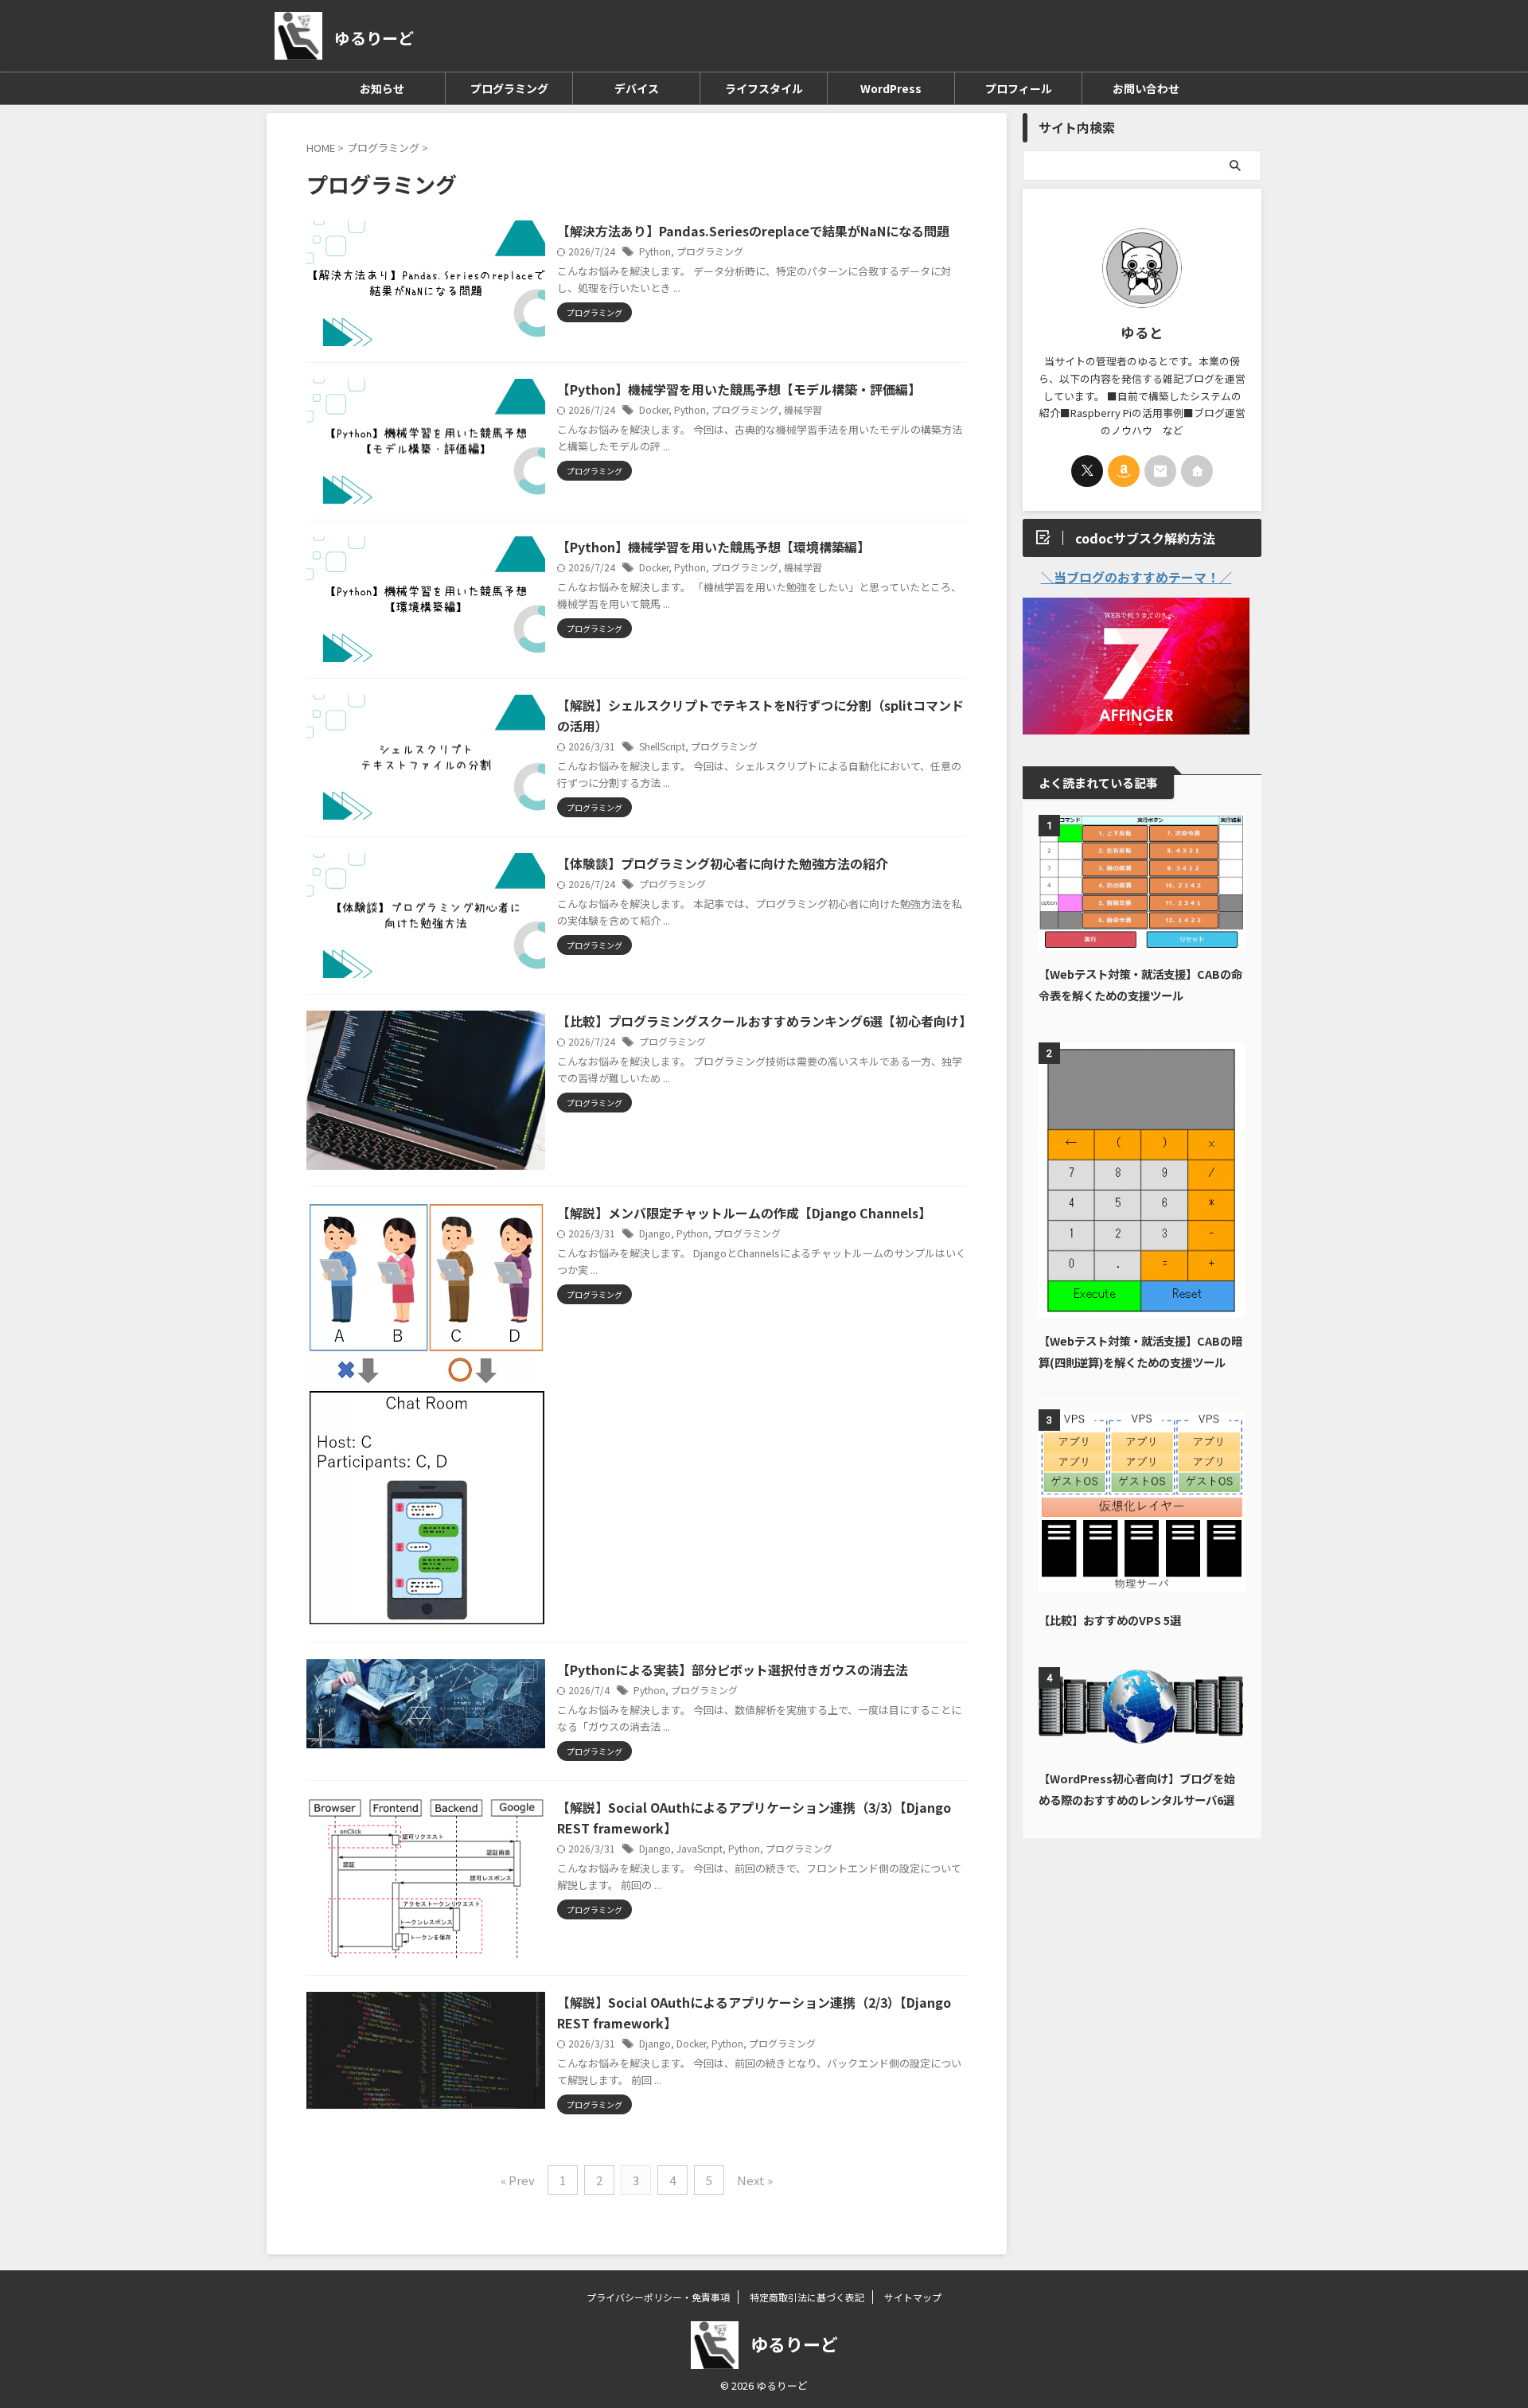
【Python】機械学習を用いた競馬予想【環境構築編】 (713, 547)
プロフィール (1019, 88)
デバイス (637, 88)
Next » (755, 2180)
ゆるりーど (374, 38)
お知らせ (382, 88)
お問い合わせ (1146, 88)
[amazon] (1124, 471)
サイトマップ (913, 2297)
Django (655, 1233)
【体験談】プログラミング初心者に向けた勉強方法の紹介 (723, 863)
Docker (654, 409)
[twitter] (1087, 471)
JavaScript (700, 1848)
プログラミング (509, 88)
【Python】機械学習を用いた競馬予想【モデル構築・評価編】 (739, 389)
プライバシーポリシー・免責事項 (658, 2297)
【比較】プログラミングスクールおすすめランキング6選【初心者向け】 (764, 1021)
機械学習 (803, 409)
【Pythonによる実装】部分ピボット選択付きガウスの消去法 (733, 1670)
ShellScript (662, 746)
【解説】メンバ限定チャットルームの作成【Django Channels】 (744, 1213)
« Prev (518, 2180)
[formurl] (1160, 471)
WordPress (891, 88)
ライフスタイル (764, 88)
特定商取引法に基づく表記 (807, 2297)
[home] (1197, 471)
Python (655, 251)
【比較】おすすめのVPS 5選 (1110, 1620)
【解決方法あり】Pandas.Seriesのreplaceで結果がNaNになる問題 (753, 231)
